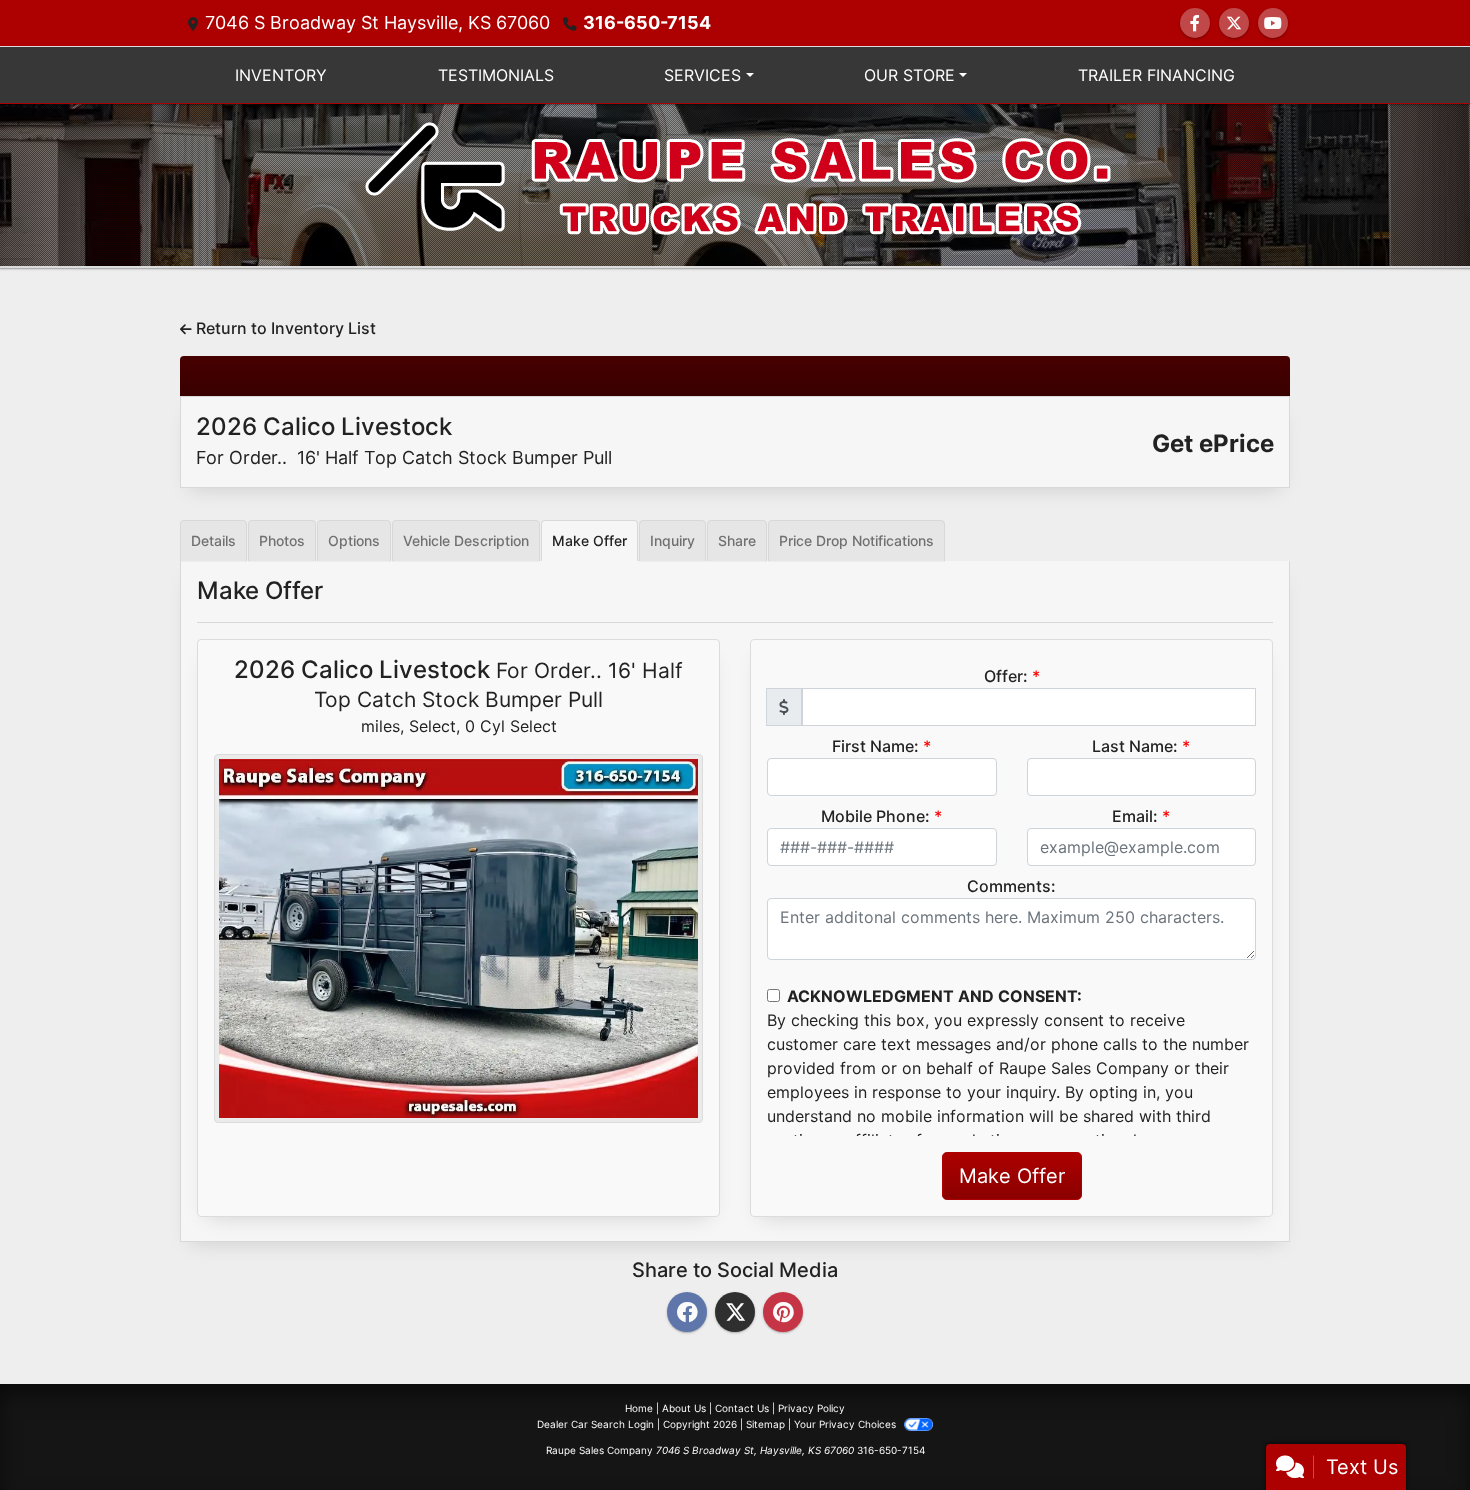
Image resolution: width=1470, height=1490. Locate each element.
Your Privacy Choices (846, 1424)
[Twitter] (735, 1313)
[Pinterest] (783, 1313)
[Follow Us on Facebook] (1195, 23)
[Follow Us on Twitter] (1234, 23)
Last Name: (1135, 746)
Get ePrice (1213, 443)
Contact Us (742, 1408)
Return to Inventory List (284, 328)
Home (639, 1408)
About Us (684, 1408)
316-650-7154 (647, 22)
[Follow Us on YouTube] (1273, 23)
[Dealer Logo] (735, 183)
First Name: (875, 746)
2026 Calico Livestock (404, 440)
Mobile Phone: (875, 816)
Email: (1135, 816)
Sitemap (765, 1424)
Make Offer (1012, 1176)
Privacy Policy (811, 1408)
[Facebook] (687, 1313)
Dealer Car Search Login (595, 1424)
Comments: (1011, 886)
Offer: (1006, 676)
